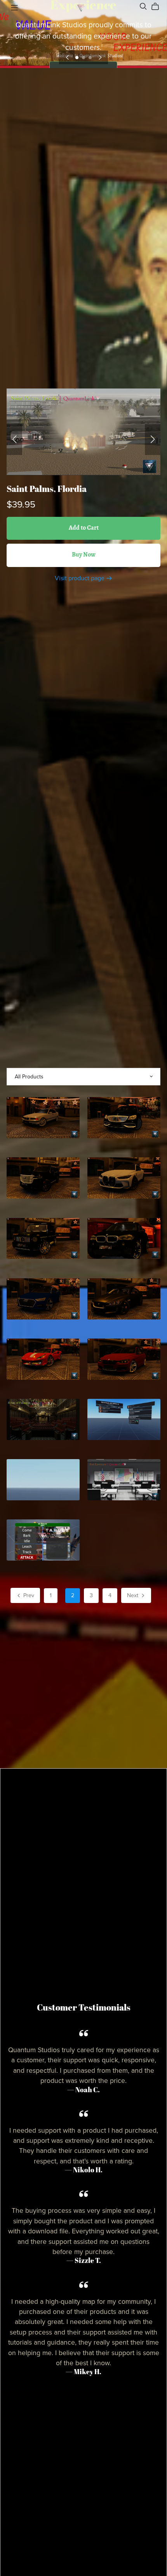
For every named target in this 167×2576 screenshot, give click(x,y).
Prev (28, 1595)
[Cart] (158, 7)
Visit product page (80, 578)
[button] (67, 57)
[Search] (143, 6)
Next (133, 1595)
